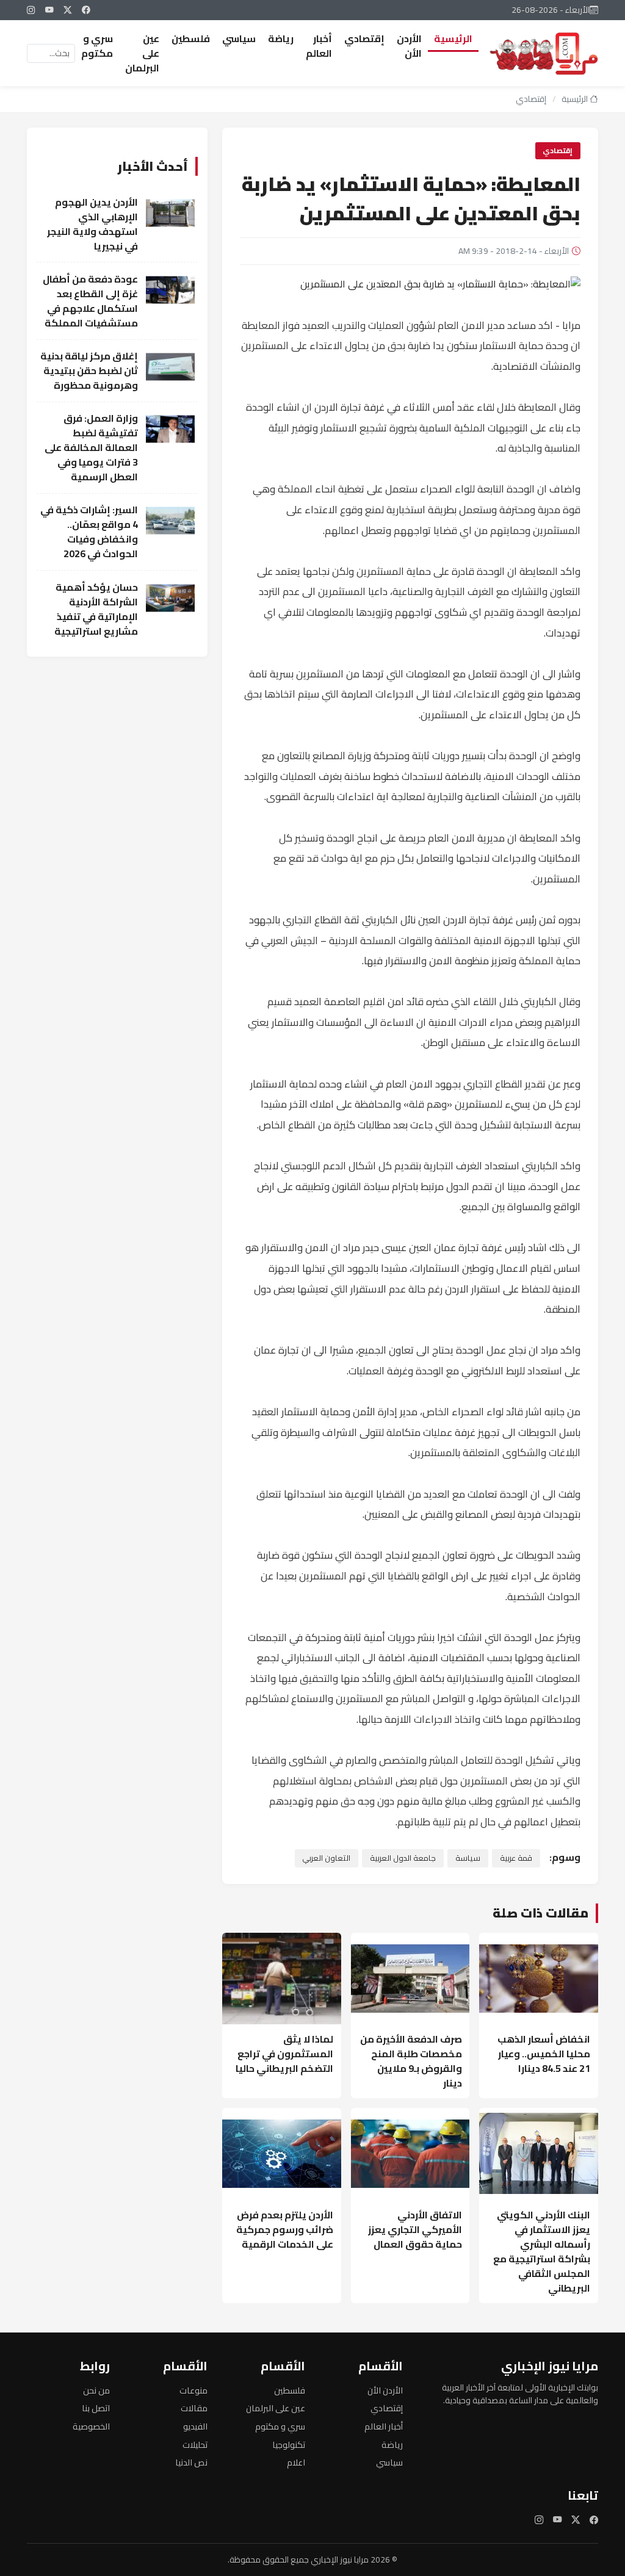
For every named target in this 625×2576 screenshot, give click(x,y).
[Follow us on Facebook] (86, 10)
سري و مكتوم (97, 46)
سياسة (468, 1858)
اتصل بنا (96, 2408)
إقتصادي (364, 38)
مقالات (194, 2408)
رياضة (281, 38)
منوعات (193, 2390)
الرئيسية (453, 38)
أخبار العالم (319, 46)
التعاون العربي (326, 1858)
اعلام (296, 2462)
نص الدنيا (191, 2462)
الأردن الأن (409, 46)
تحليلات (195, 2444)
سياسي (239, 38)
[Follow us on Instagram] (31, 10)
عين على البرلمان (142, 53)
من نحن (96, 2390)
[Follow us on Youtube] (49, 10)
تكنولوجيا (289, 2444)
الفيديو (195, 2426)
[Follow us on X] (68, 10)
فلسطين (191, 38)
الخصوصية (91, 2426)
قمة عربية (516, 1858)
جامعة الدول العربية (403, 1858)
